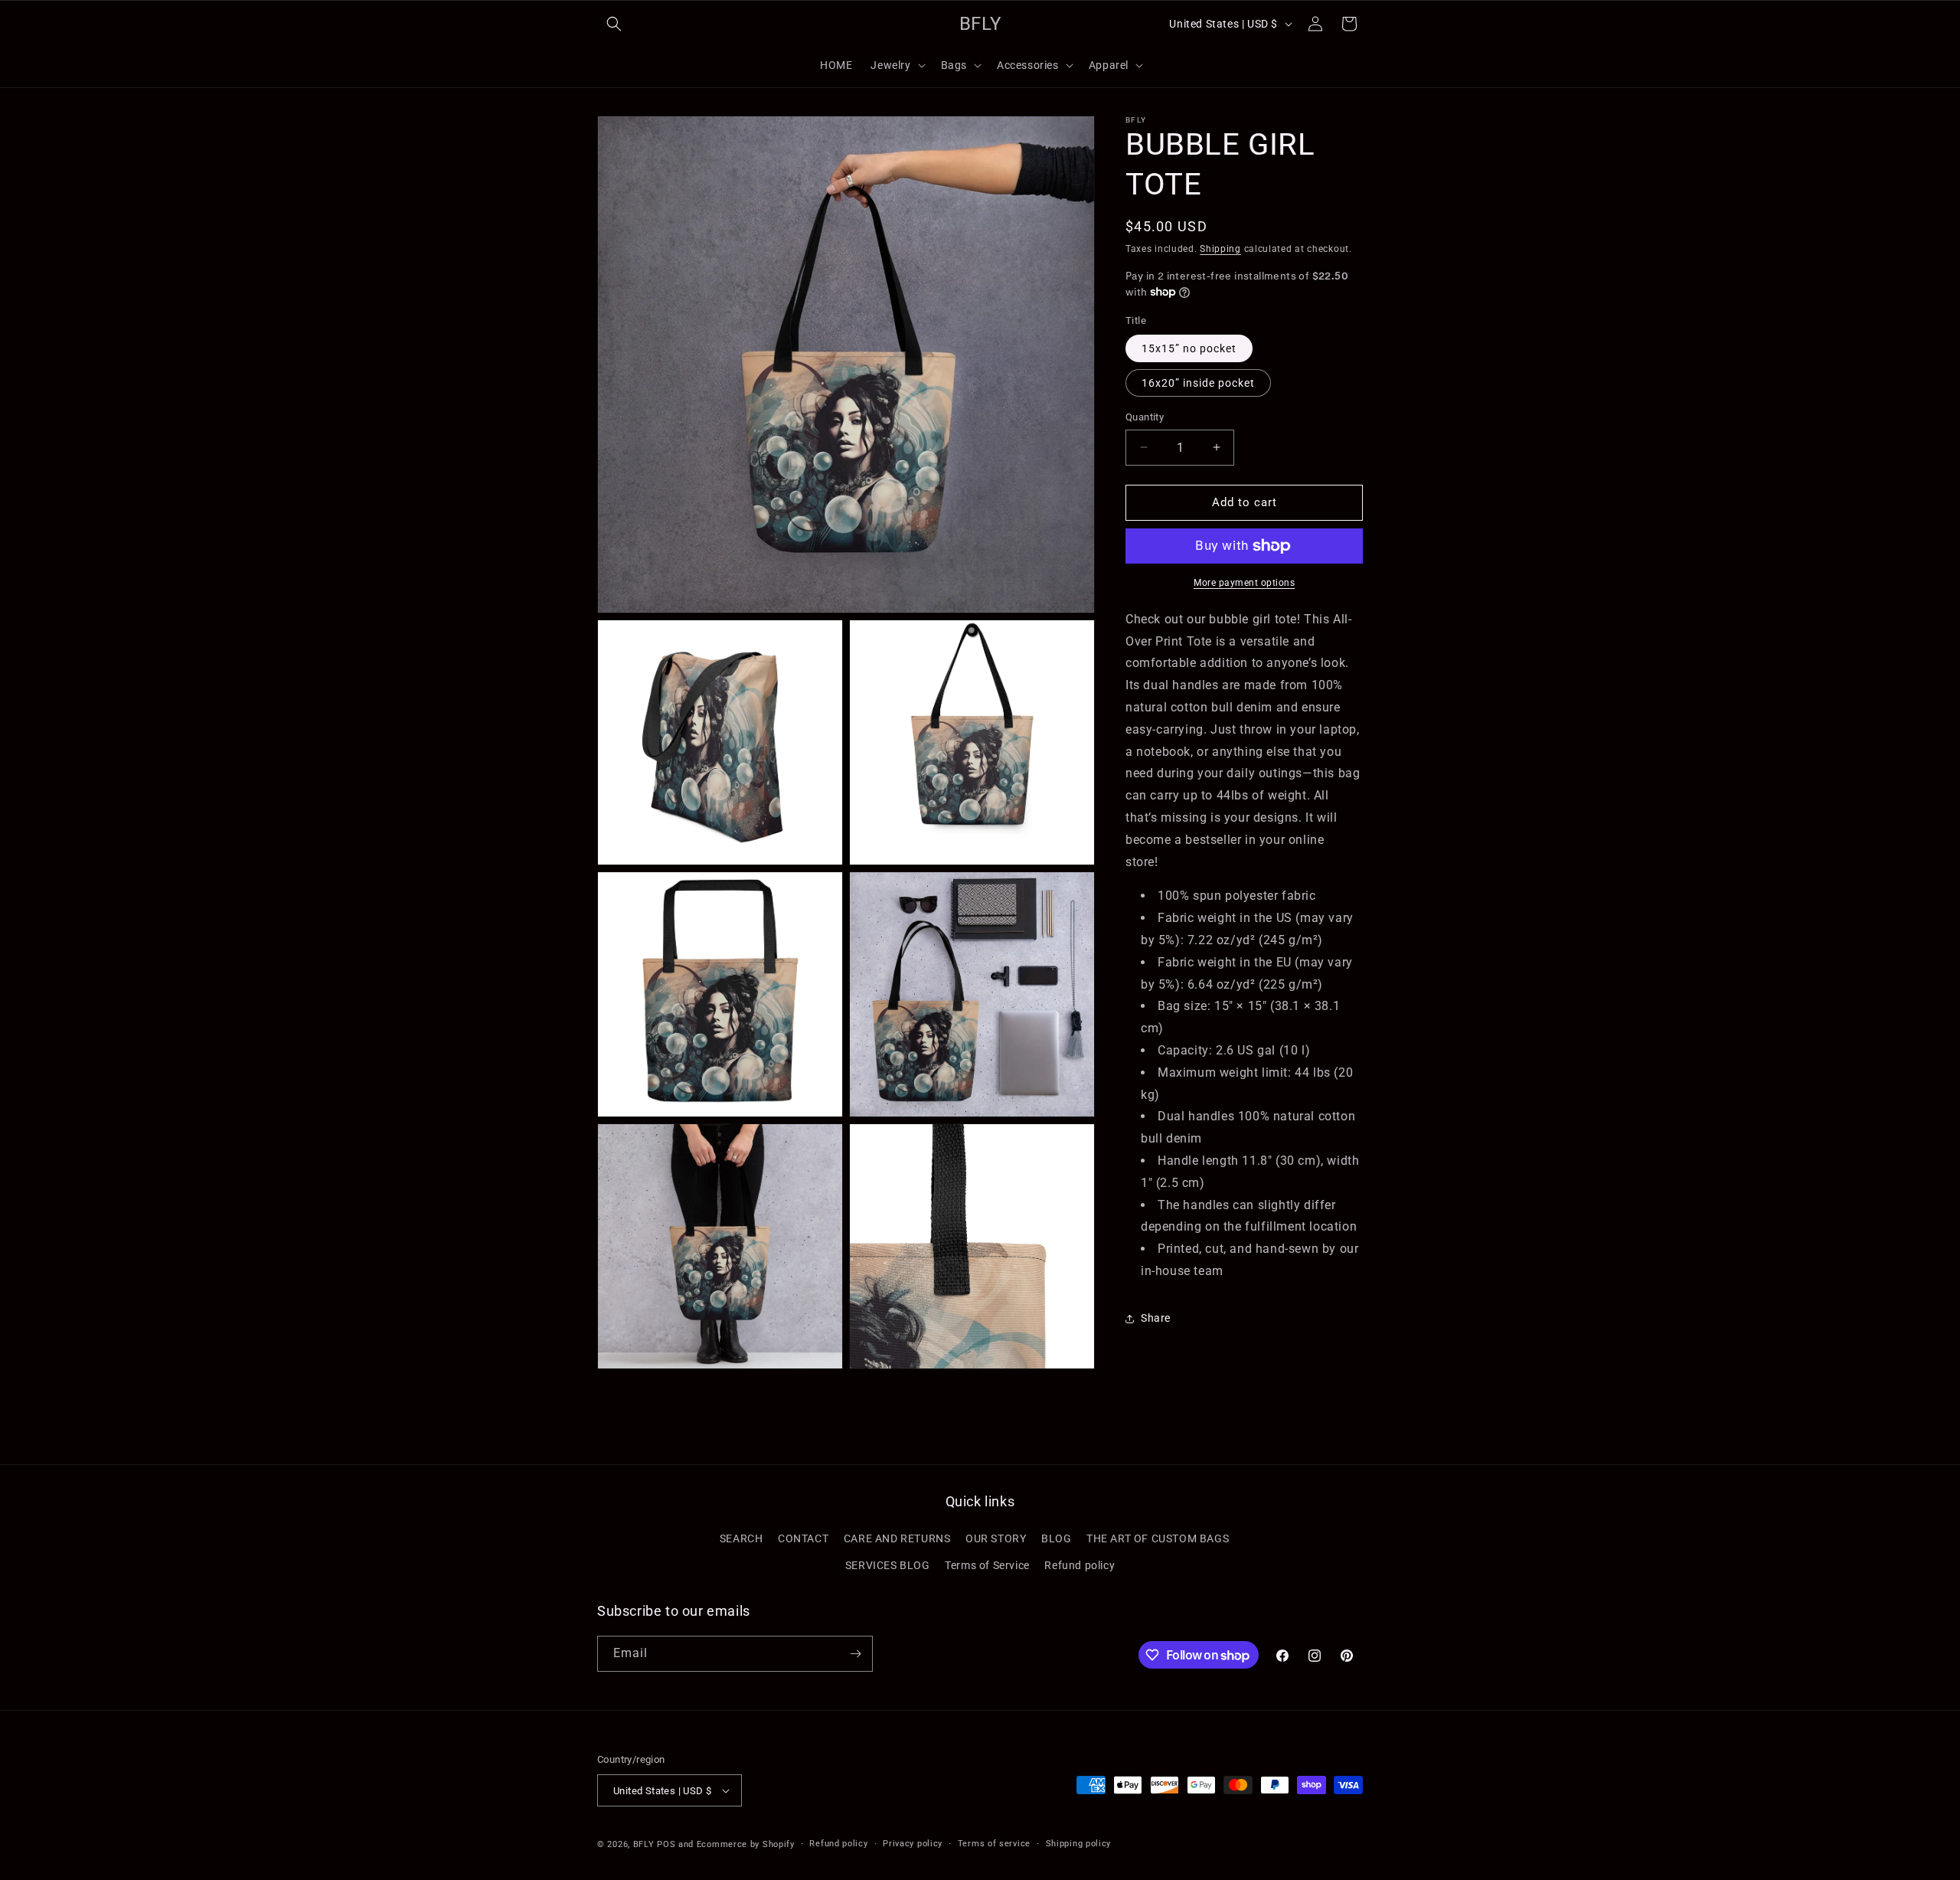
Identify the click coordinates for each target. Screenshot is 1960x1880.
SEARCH (742, 1538)
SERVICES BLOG (888, 1565)
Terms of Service (987, 1565)
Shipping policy (1079, 1844)
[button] (614, 24)
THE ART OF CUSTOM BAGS (1158, 1538)
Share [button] (1156, 1318)
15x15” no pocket (1189, 348)
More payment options (1244, 583)
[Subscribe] (855, 1654)
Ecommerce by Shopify (746, 1844)
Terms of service (994, 1844)
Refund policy (1080, 1565)
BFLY (644, 1844)
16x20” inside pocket (1198, 383)
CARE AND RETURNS (897, 1538)
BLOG (1056, 1538)
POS (666, 1844)
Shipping (1220, 249)
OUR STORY (996, 1538)
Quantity (1145, 417)
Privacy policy (913, 1844)
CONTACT (803, 1538)
